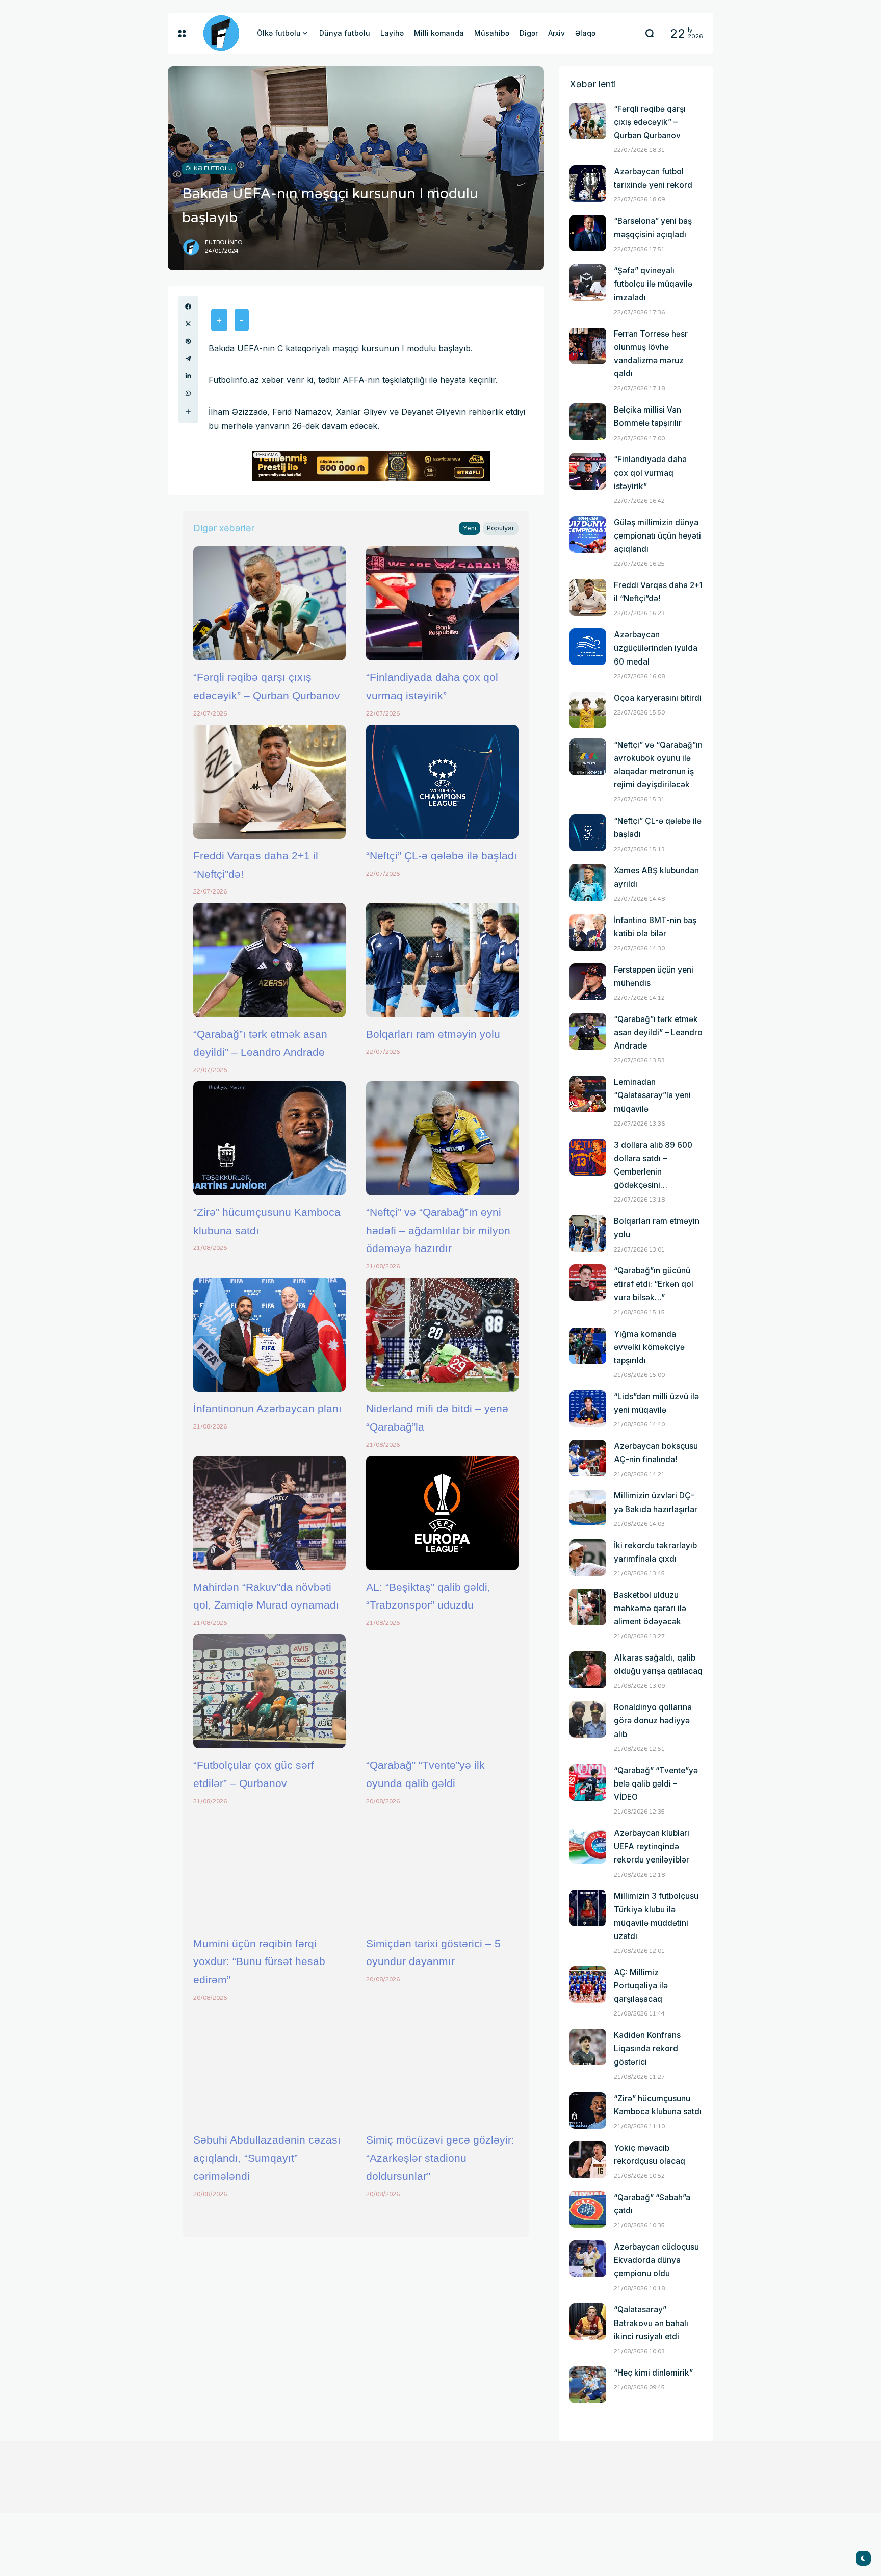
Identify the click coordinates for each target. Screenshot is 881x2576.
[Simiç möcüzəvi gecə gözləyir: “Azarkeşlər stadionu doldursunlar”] (442, 2066)
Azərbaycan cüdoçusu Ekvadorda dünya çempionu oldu (656, 2260)
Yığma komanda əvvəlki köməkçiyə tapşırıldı (649, 1347)
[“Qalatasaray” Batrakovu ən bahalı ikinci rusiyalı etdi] (588, 2322)
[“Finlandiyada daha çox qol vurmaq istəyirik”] (442, 603)
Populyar (501, 528)
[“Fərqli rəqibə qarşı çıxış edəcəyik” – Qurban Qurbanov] (269, 603)
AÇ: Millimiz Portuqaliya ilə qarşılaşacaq (641, 1986)
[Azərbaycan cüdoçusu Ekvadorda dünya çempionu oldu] (588, 2259)
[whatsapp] (188, 393)
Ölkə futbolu (209, 168)
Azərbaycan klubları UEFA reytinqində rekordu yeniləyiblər (652, 1846)
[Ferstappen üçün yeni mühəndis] (588, 982)
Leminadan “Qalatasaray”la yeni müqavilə (652, 1095)
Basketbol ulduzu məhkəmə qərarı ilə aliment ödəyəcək (650, 1608)
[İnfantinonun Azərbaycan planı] (269, 1335)
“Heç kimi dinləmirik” (653, 2373)
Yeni (470, 528)
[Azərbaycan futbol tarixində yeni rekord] (588, 184)
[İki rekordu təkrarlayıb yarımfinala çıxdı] (588, 1558)
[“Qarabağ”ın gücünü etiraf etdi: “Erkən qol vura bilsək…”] (588, 1283)
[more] (188, 412)
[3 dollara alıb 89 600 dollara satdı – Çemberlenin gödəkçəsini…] (588, 1157)
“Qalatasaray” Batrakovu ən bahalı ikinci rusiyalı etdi (651, 2323)
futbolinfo (224, 243)
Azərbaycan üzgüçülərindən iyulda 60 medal (656, 648)
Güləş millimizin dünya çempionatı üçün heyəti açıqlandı (657, 536)
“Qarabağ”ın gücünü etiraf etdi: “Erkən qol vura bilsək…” (654, 1284)
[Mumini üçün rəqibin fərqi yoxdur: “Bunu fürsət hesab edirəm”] (269, 1869)
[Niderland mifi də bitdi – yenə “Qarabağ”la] (442, 1335)
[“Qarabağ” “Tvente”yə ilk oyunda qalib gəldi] (442, 1691)
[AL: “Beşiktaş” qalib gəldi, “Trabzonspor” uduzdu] (442, 1513)
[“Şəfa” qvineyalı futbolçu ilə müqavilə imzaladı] (588, 283)
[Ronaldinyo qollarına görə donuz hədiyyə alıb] (588, 1719)
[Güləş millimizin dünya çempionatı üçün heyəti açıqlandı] (588, 534)
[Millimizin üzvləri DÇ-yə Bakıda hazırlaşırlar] (588, 1508)
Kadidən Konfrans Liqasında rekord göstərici (647, 2048)
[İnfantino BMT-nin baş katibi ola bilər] (588, 932)
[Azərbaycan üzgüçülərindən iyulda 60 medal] (588, 647)
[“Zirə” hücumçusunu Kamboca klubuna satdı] (269, 1138)
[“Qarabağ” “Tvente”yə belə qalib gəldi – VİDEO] (588, 1782)
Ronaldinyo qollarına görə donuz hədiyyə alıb (653, 1720)
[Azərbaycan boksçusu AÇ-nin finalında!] (588, 1458)
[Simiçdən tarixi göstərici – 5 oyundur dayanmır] (442, 1869)
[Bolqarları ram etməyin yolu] (442, 960)
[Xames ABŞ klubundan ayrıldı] (588, 882)
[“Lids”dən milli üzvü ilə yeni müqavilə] (588, 1409)
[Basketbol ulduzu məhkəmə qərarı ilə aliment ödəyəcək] (588, 1607)
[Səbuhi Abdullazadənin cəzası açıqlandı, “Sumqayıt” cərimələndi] (269, 2066)
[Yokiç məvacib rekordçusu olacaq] (588, 2160)
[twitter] (188, 324)
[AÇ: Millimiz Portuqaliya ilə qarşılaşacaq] (588, 1984)
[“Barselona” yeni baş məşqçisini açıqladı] (588, 233)
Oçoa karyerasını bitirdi (658, 698)
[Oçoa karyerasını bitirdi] (588, 710)
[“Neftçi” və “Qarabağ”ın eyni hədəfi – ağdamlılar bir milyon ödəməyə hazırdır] (442, 1138)
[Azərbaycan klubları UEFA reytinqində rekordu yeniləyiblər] (588, 1845)
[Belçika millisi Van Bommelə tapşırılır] (588, 422)
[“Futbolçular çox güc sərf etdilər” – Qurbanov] (269, 1691)
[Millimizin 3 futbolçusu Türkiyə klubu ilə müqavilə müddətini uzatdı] (588, 1908)
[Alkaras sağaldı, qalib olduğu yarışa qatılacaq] (588, 1670)
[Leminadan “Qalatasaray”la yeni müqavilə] (588, 1094)
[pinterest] (188, 341)
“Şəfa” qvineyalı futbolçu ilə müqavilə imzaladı (653, 284)
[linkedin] (188, 376)
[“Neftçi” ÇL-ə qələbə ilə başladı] (442, 782)
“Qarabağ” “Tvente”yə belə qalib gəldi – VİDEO (656, 1784)
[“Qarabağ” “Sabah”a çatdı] (588, 2209)
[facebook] (188, 307)
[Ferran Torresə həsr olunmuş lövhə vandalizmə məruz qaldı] (588, 346)
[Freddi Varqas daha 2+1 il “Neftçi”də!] (269, 782)
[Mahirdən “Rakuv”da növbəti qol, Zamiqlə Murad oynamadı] (269, 1513)
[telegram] (188, 359)
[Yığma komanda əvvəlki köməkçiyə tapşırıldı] (588, 1346)
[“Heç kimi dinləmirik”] (588, 2385)
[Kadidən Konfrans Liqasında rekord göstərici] (588, 2047)
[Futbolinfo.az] (221, 33)
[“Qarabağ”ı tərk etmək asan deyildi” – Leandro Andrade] (269, 960)
